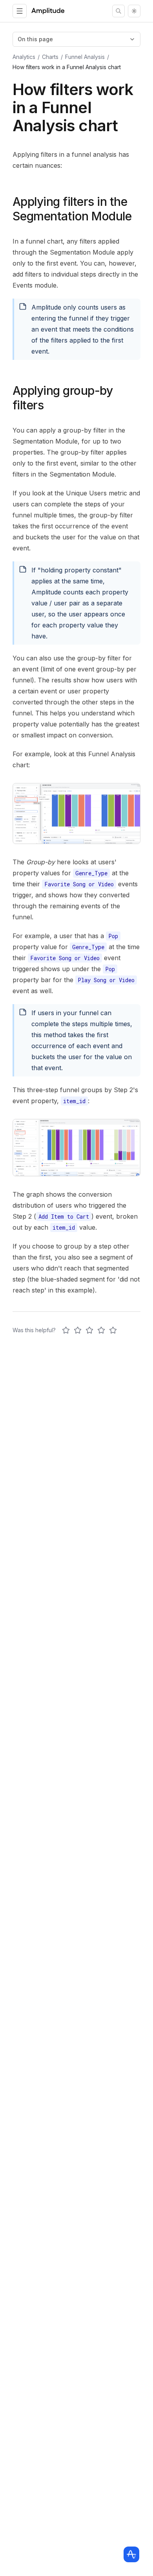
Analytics (24, 57)
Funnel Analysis (85, 57)
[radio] (66, 1330)
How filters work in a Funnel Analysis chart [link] (67, 67)
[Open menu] (20, 11)
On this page (35, 39)
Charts (50, 57)
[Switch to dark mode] (134, 11)
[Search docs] (118, 11)
